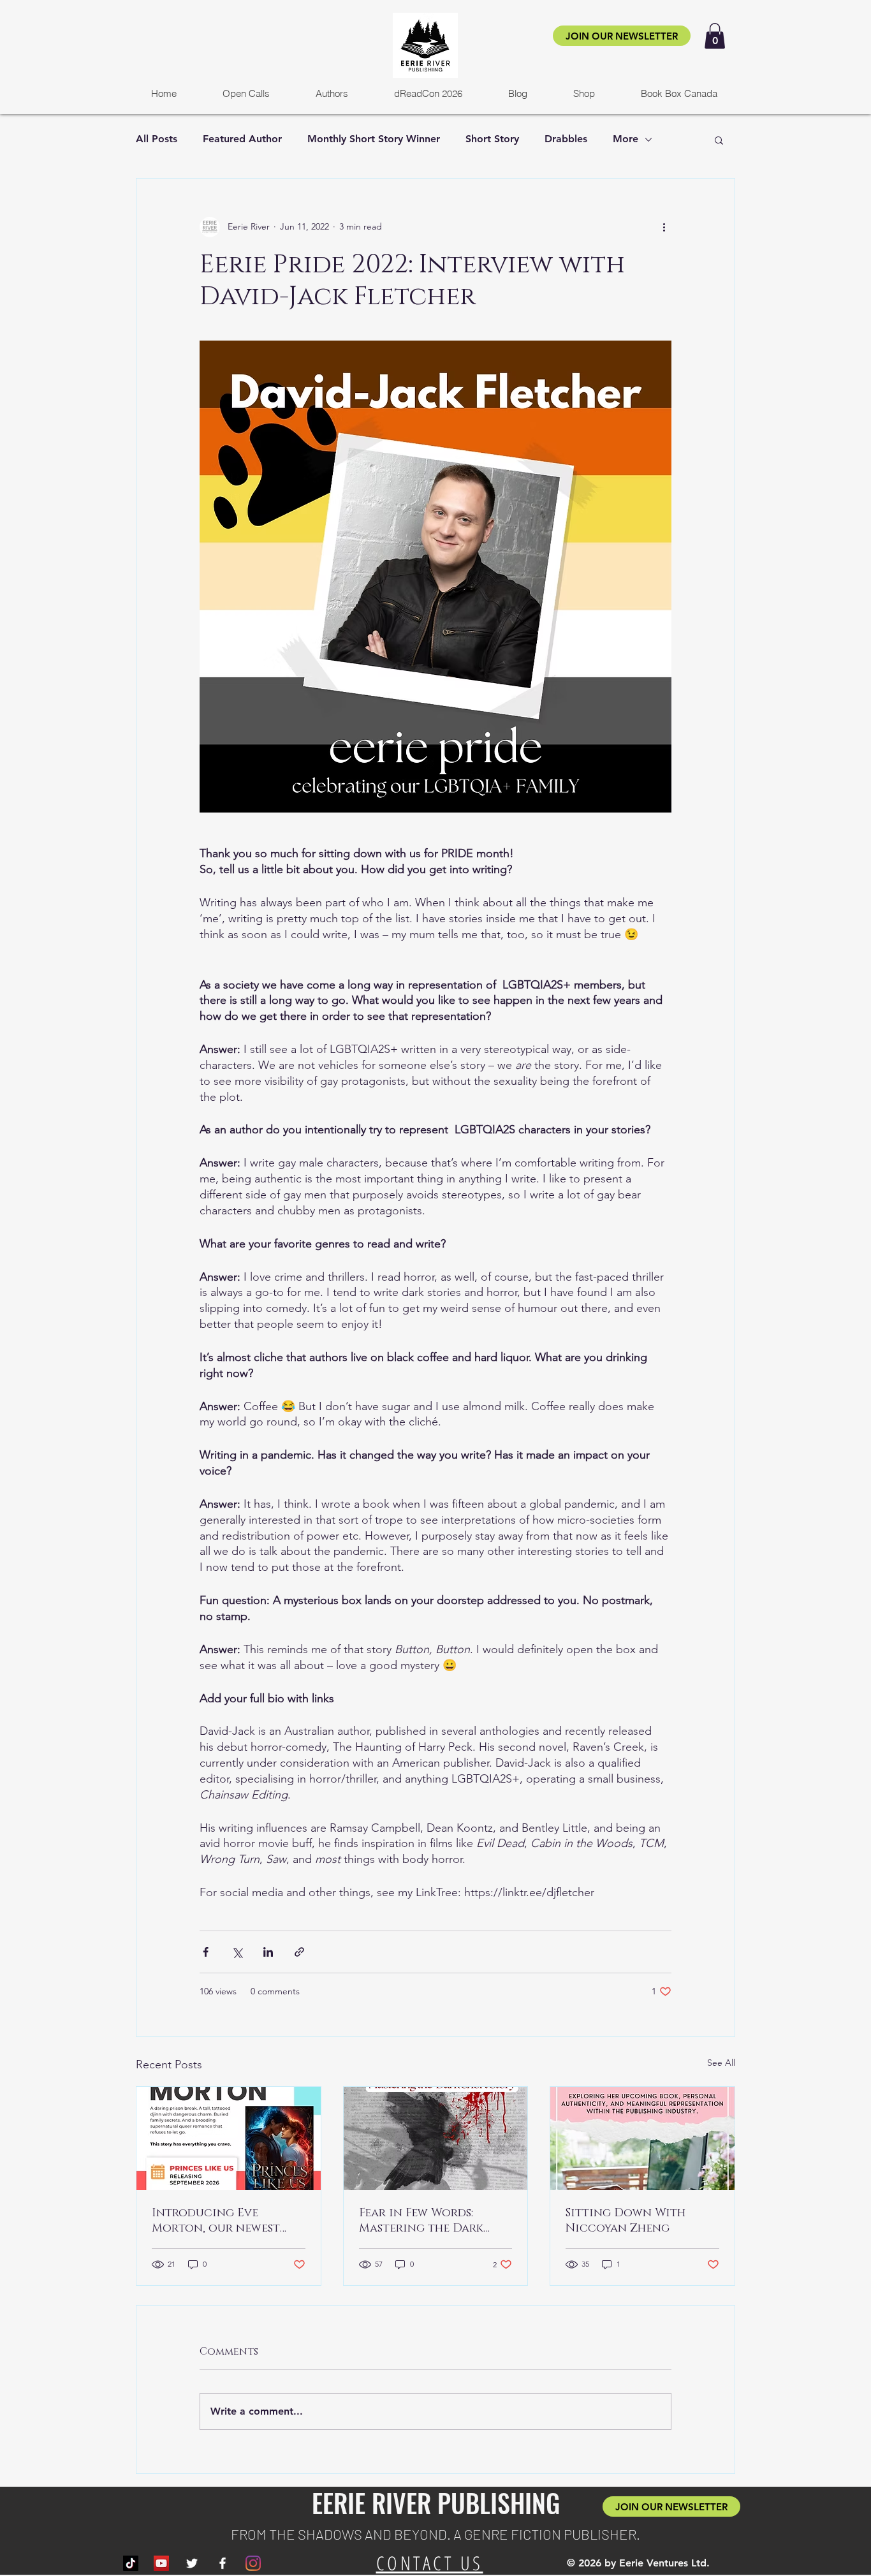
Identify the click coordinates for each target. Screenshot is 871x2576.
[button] (715, 36)
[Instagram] (253, 2563)
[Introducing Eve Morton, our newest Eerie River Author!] (229, 2138)
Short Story (492, 139)
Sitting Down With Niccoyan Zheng (626, 2221)
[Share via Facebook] (206, 1952)
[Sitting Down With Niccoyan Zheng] (642, 2138)
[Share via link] (299, 1952)
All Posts (157, 139)
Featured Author (242, 139)
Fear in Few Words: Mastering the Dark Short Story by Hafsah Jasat (428, 2221)
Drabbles (566, 139)
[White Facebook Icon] (223, 2563)
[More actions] (664, 227)
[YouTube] (161, 2563)
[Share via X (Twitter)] (237, 1952)
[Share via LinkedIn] (268, 1952)
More (626, 139)
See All (721, 2063)
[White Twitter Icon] (192, 2563)
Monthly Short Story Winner (374, 139)
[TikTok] (131, 2563)
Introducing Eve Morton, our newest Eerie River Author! (216, 2221)
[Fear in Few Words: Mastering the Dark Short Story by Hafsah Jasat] (436, 2138)
